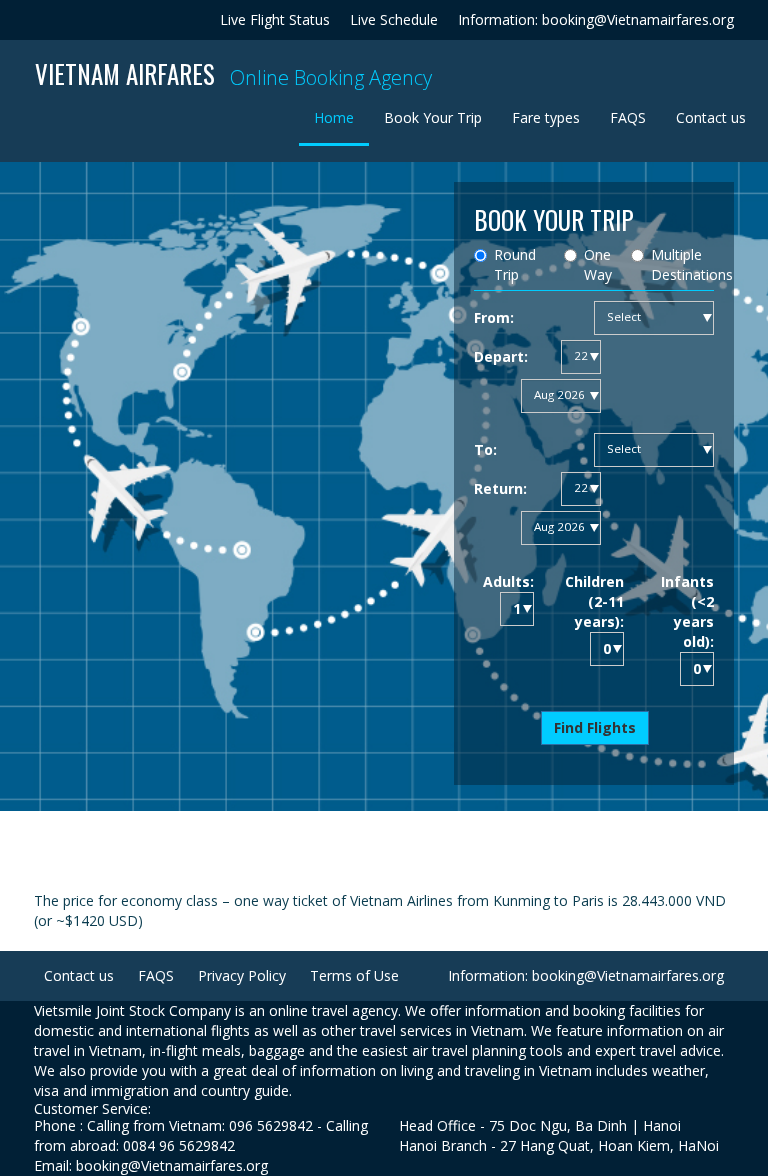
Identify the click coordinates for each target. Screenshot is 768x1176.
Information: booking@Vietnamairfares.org (596, 19)
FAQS (628, 117)
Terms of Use (354, 975)
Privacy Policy (242, 975)
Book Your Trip (433, 117)
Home (341, 117)
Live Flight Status (275, 19)
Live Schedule (394, 19)
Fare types (546, 117)
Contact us (711, 117)
